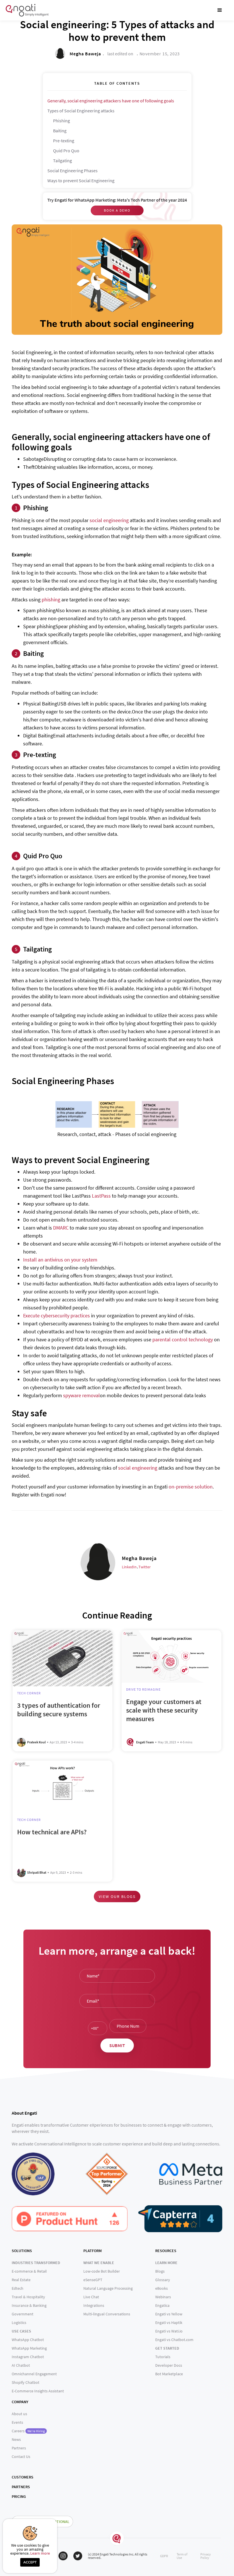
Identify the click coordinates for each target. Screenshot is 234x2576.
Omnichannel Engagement (34, 2374)
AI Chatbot (21, 2365)
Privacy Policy (206, 2556)
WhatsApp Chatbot (28, 2340)
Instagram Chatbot (28, 2357)
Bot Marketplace (169, 2374)
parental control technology (183, 1339)
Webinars (163, 2297)
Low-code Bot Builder (102, 2271)
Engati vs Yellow (169, 2314)
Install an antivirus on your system (60, 1260)
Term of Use (182, 2556)
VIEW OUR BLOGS (117, 1896)
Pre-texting (64, 141)
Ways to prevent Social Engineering (81, 180)
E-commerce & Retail (29, 2271)
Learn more (40, 2553)
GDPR (164, 2556)
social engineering (109, 520)
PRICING (19, 2496)
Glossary (163, 2280)
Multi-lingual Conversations (107, 2314)
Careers (28, 2431)
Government (23, 2314)
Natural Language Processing (108, 2288)
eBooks (162, 2288)
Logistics (19, 2323)
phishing (51, 600)
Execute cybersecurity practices (57, 1316)
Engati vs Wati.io (169, 2331)
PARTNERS (21, 2487)
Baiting (60, 131)
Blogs (160, 2271)
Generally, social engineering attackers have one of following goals (111, 101)
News (16, 2439)
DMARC (61, 1228)
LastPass (101, 1196)
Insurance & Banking (29, 2305)
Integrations (94, 2305)
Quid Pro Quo (66, 151)
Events (17, 2422)
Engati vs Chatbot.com (174, 2340)
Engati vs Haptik (169, 2323)
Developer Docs (169, 2365)
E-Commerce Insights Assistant (38, 2391)
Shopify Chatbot (26, 2382)
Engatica (162, 2305)
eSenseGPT (93, 2280)
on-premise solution (191, 1487)
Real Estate (21, 2280)
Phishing (61, 121)
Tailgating (62, 161)
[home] (27, 10)
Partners (19, 2448)
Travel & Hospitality (28, 2297)
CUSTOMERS (23, 2477)
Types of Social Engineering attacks (81, 111)
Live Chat (91, 2297)
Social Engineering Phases (72, 171)
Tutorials (163, 2357)
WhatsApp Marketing (29, 2348)
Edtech (18, 2288)
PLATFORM (92, 2251)
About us (19, 2414)
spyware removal (81, 1395)
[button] (220, 10)
